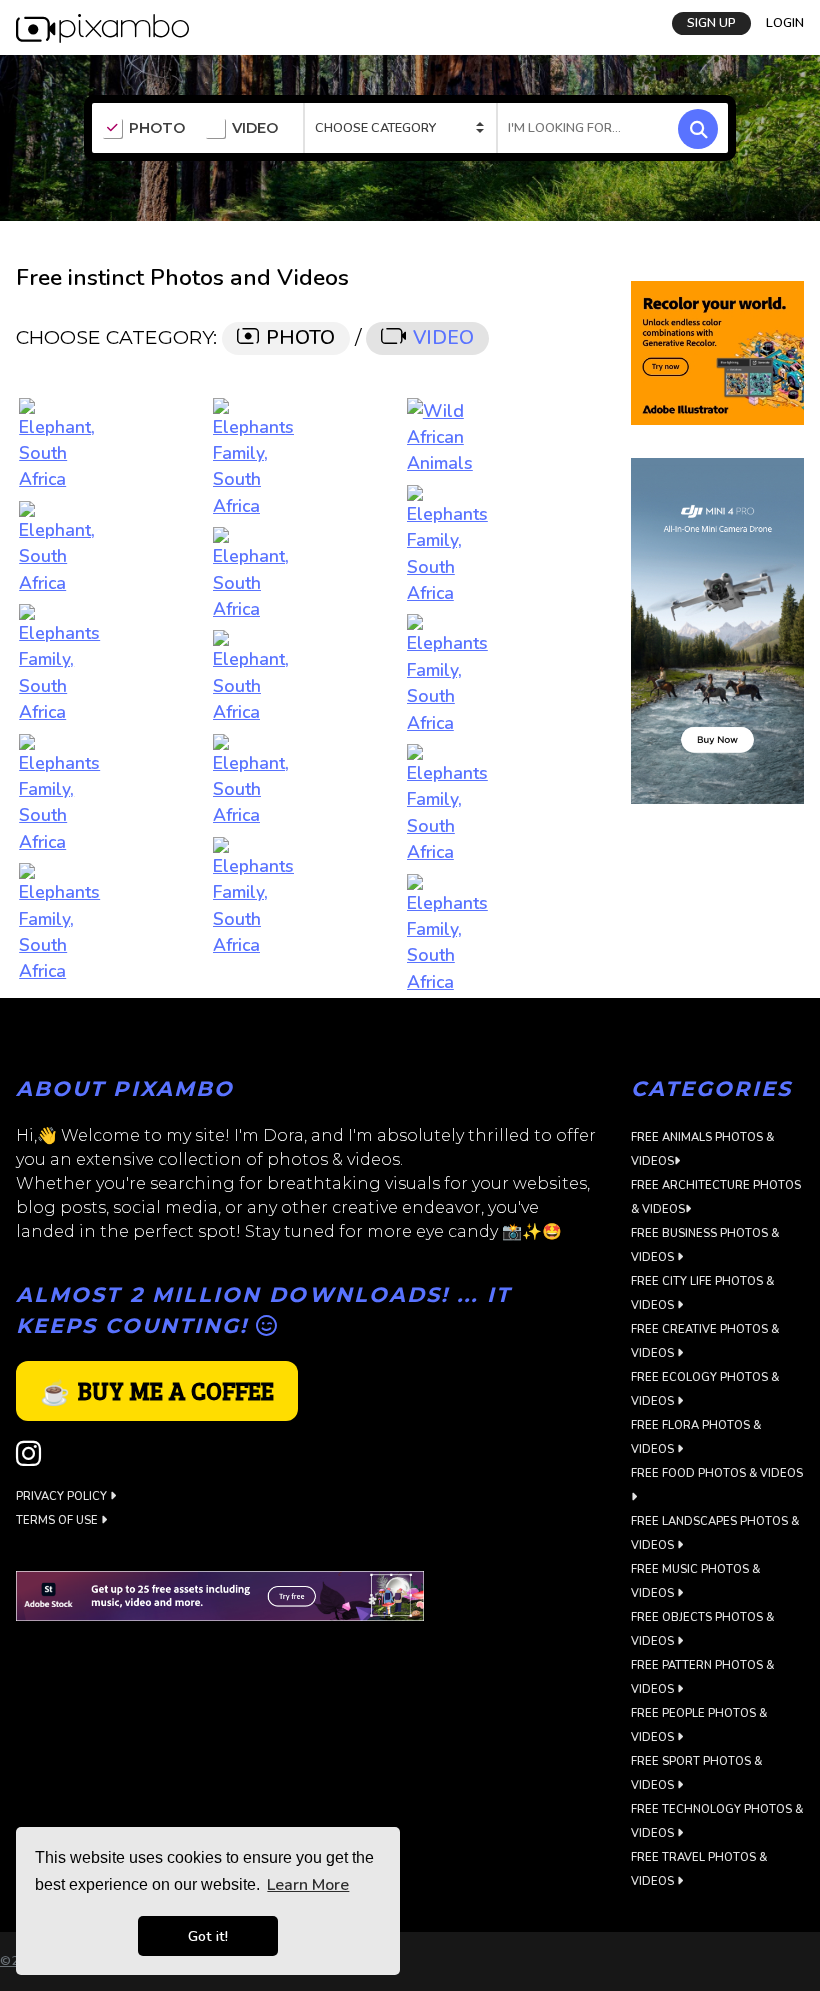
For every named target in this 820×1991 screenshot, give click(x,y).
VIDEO (255, 128)
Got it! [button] (208, 1936)
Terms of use (58, 1520)
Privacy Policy (63, 1496)
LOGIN (785, 23)
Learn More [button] (308, 1885)
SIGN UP (711, 23)
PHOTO (157, 128)
